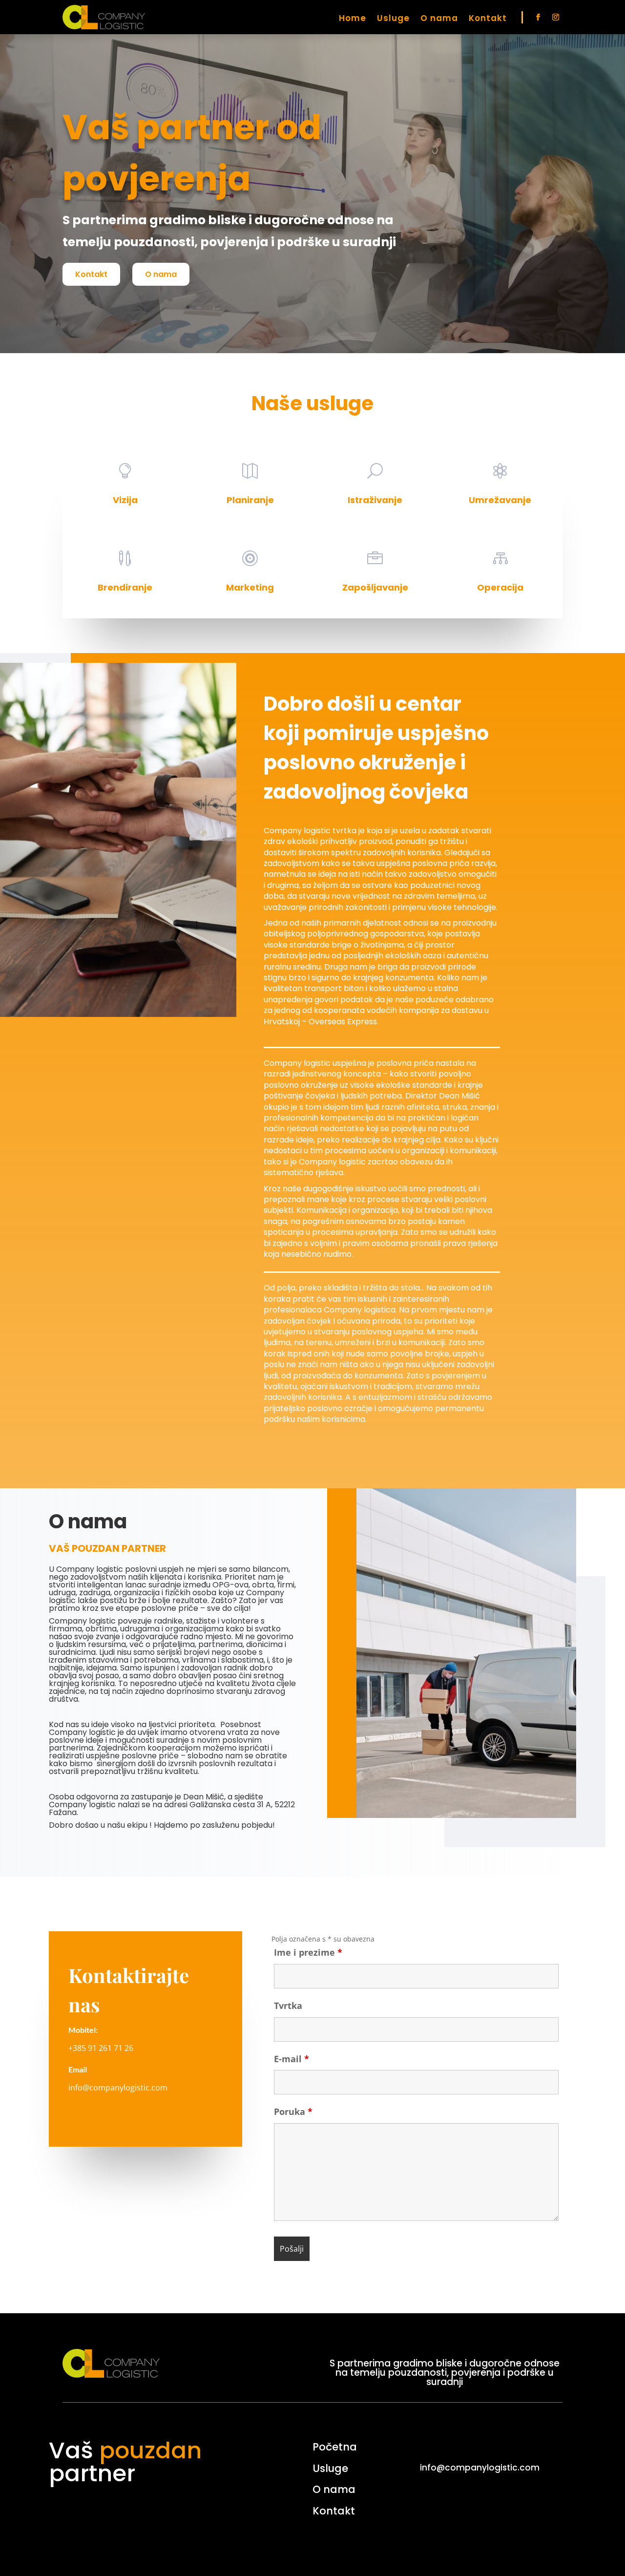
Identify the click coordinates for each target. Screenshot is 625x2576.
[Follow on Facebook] (538, 17)
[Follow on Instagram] (556, 17)
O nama (439, 19)
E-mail (292, 2059)
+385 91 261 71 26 (101, 2048)
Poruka (293, 2111)
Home (353, 19)
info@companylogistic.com (118, 2088)
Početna (335, 2447)
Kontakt (488, 19)
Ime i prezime (308, 1952)
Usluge (393, 19)
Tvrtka (288, 2006)
